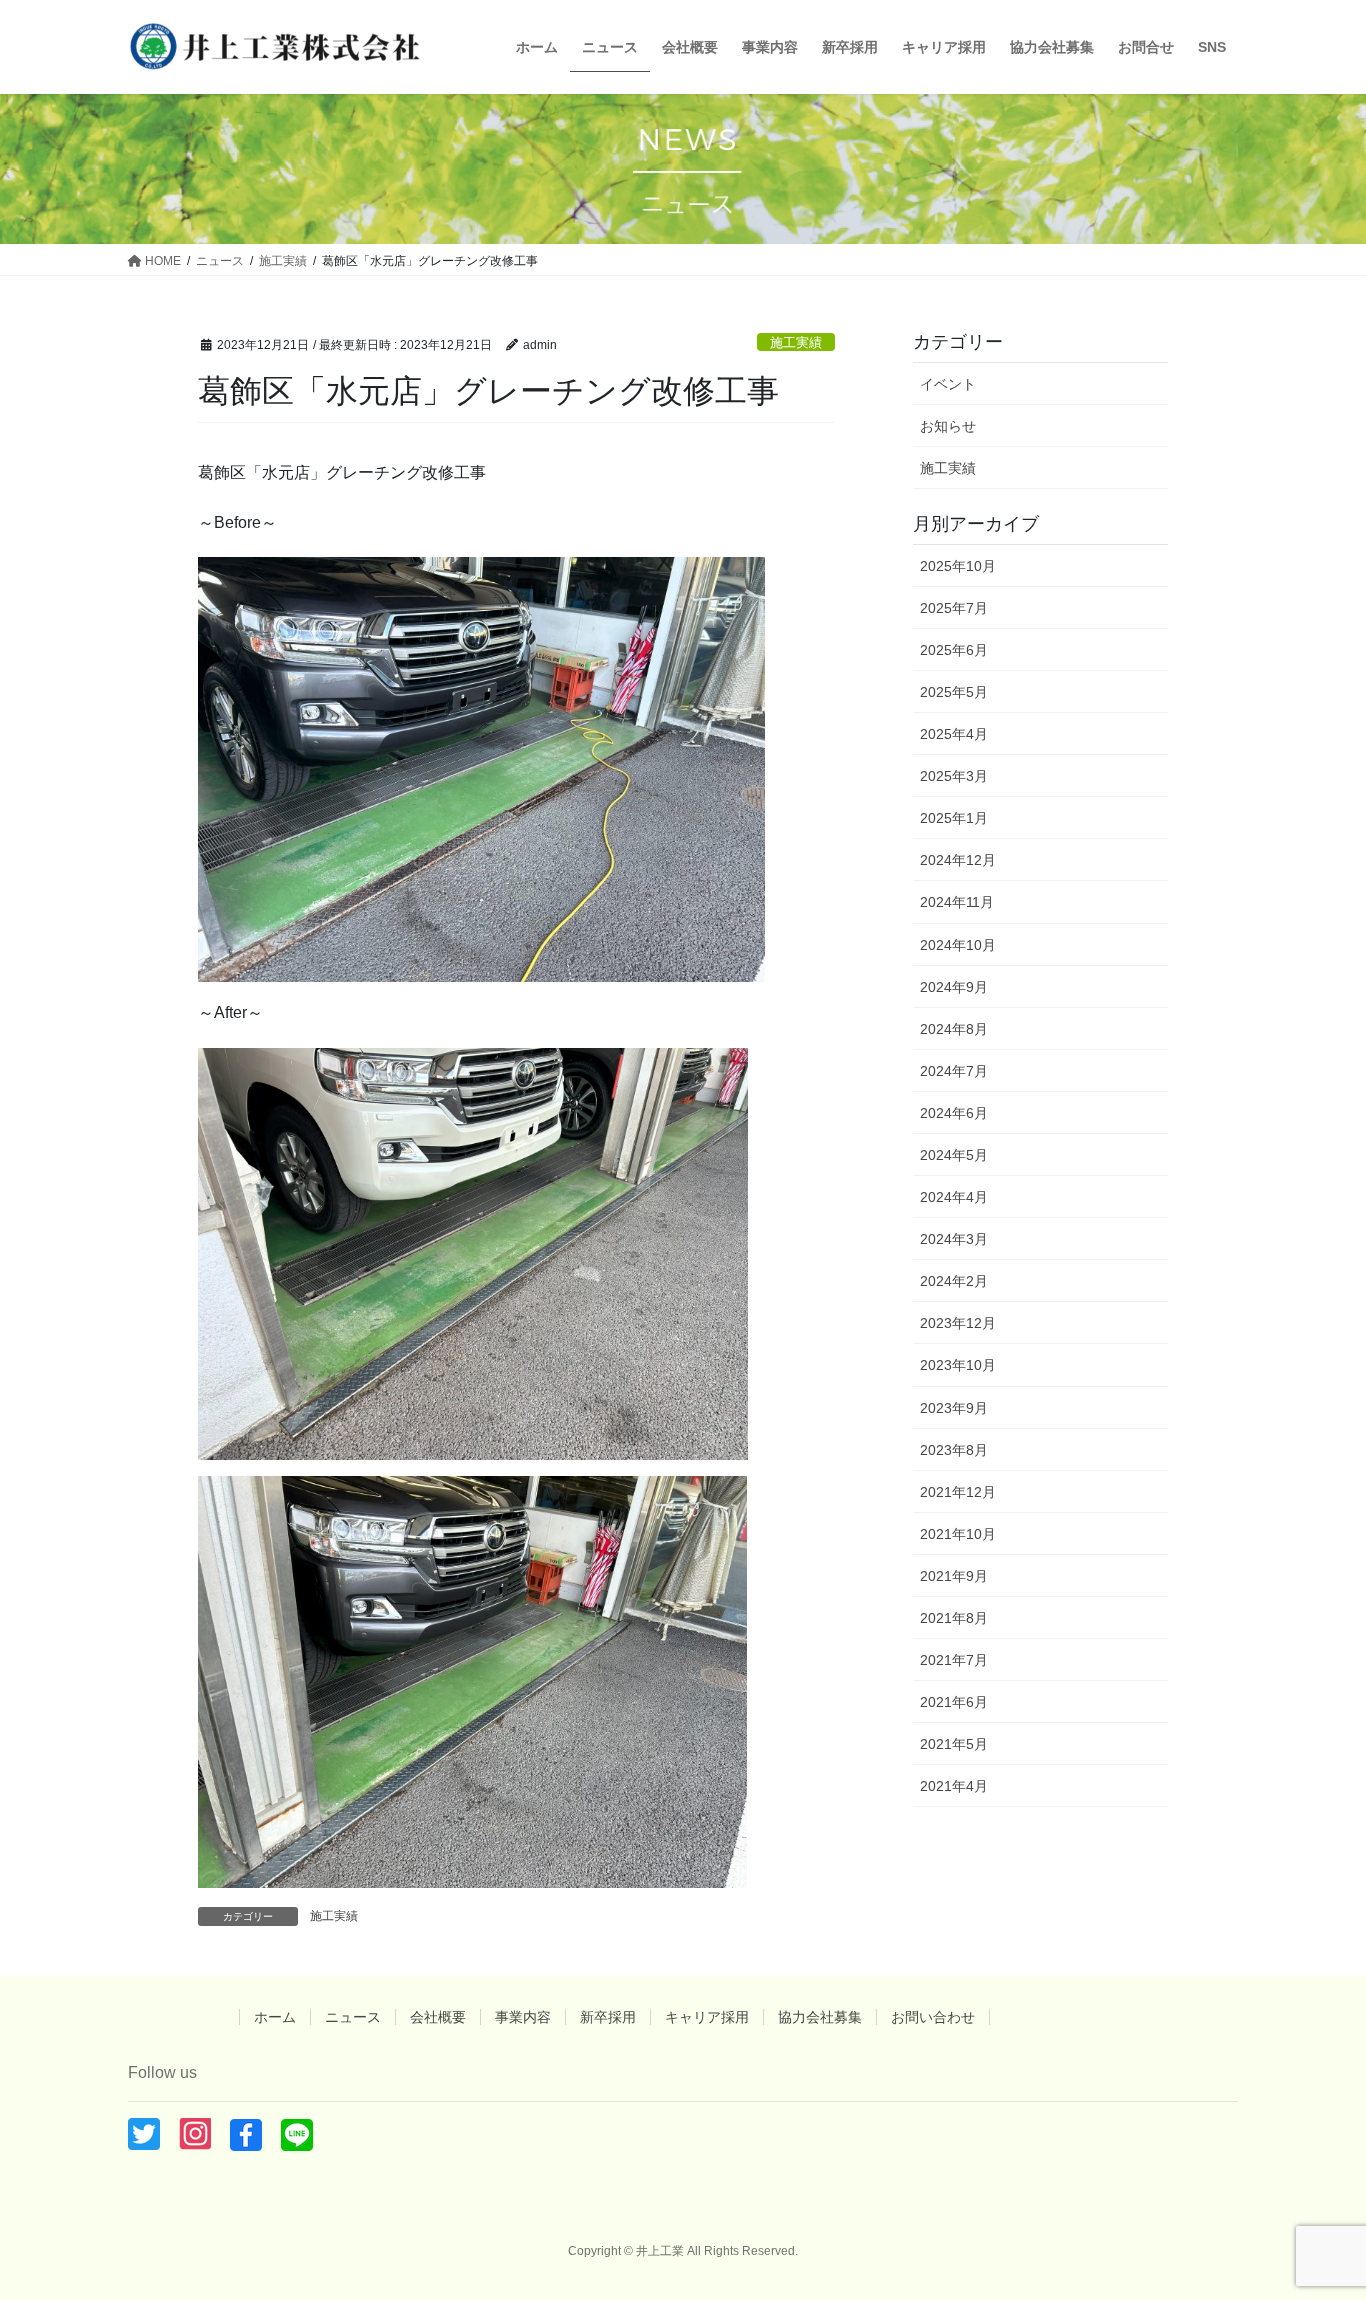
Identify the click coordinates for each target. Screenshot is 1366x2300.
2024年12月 (958, 860)
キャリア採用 (707, 2017)
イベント (948, 384)
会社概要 (438, 2017)
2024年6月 (954, 1113)
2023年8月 (954, 1450)
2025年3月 (954, 776)
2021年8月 (954, 1618)
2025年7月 (954, 608)
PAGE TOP (1315, 2213)
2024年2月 (954, 1281)
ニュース (353, 2017)
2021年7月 (954, 1660)
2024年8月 (954, 1029)
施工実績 (796, 342)
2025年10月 (958, 566)
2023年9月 (954, 1408)
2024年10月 (958, 945)
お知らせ (948, 426)
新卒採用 (608, 2017)
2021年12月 (958, 1492)
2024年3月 (954, 1239)
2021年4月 (954, 1786)
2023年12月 (958, 1323)
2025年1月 (954, 818)
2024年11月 (957, 902)
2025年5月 (954, 692)
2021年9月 (954, 1576)
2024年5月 (954, 1155)
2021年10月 (958, 1534)
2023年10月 (958, 1365)
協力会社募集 (820, 2017)
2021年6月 (954, 1702)
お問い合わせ (933, 2017)
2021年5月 (954, 1744)
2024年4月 (954, 1197)
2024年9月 (954, 987)
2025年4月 (954, 734)
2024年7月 (954, 1071)
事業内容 (523, 2017)
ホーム (275, 2017)
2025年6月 (954, 650)
